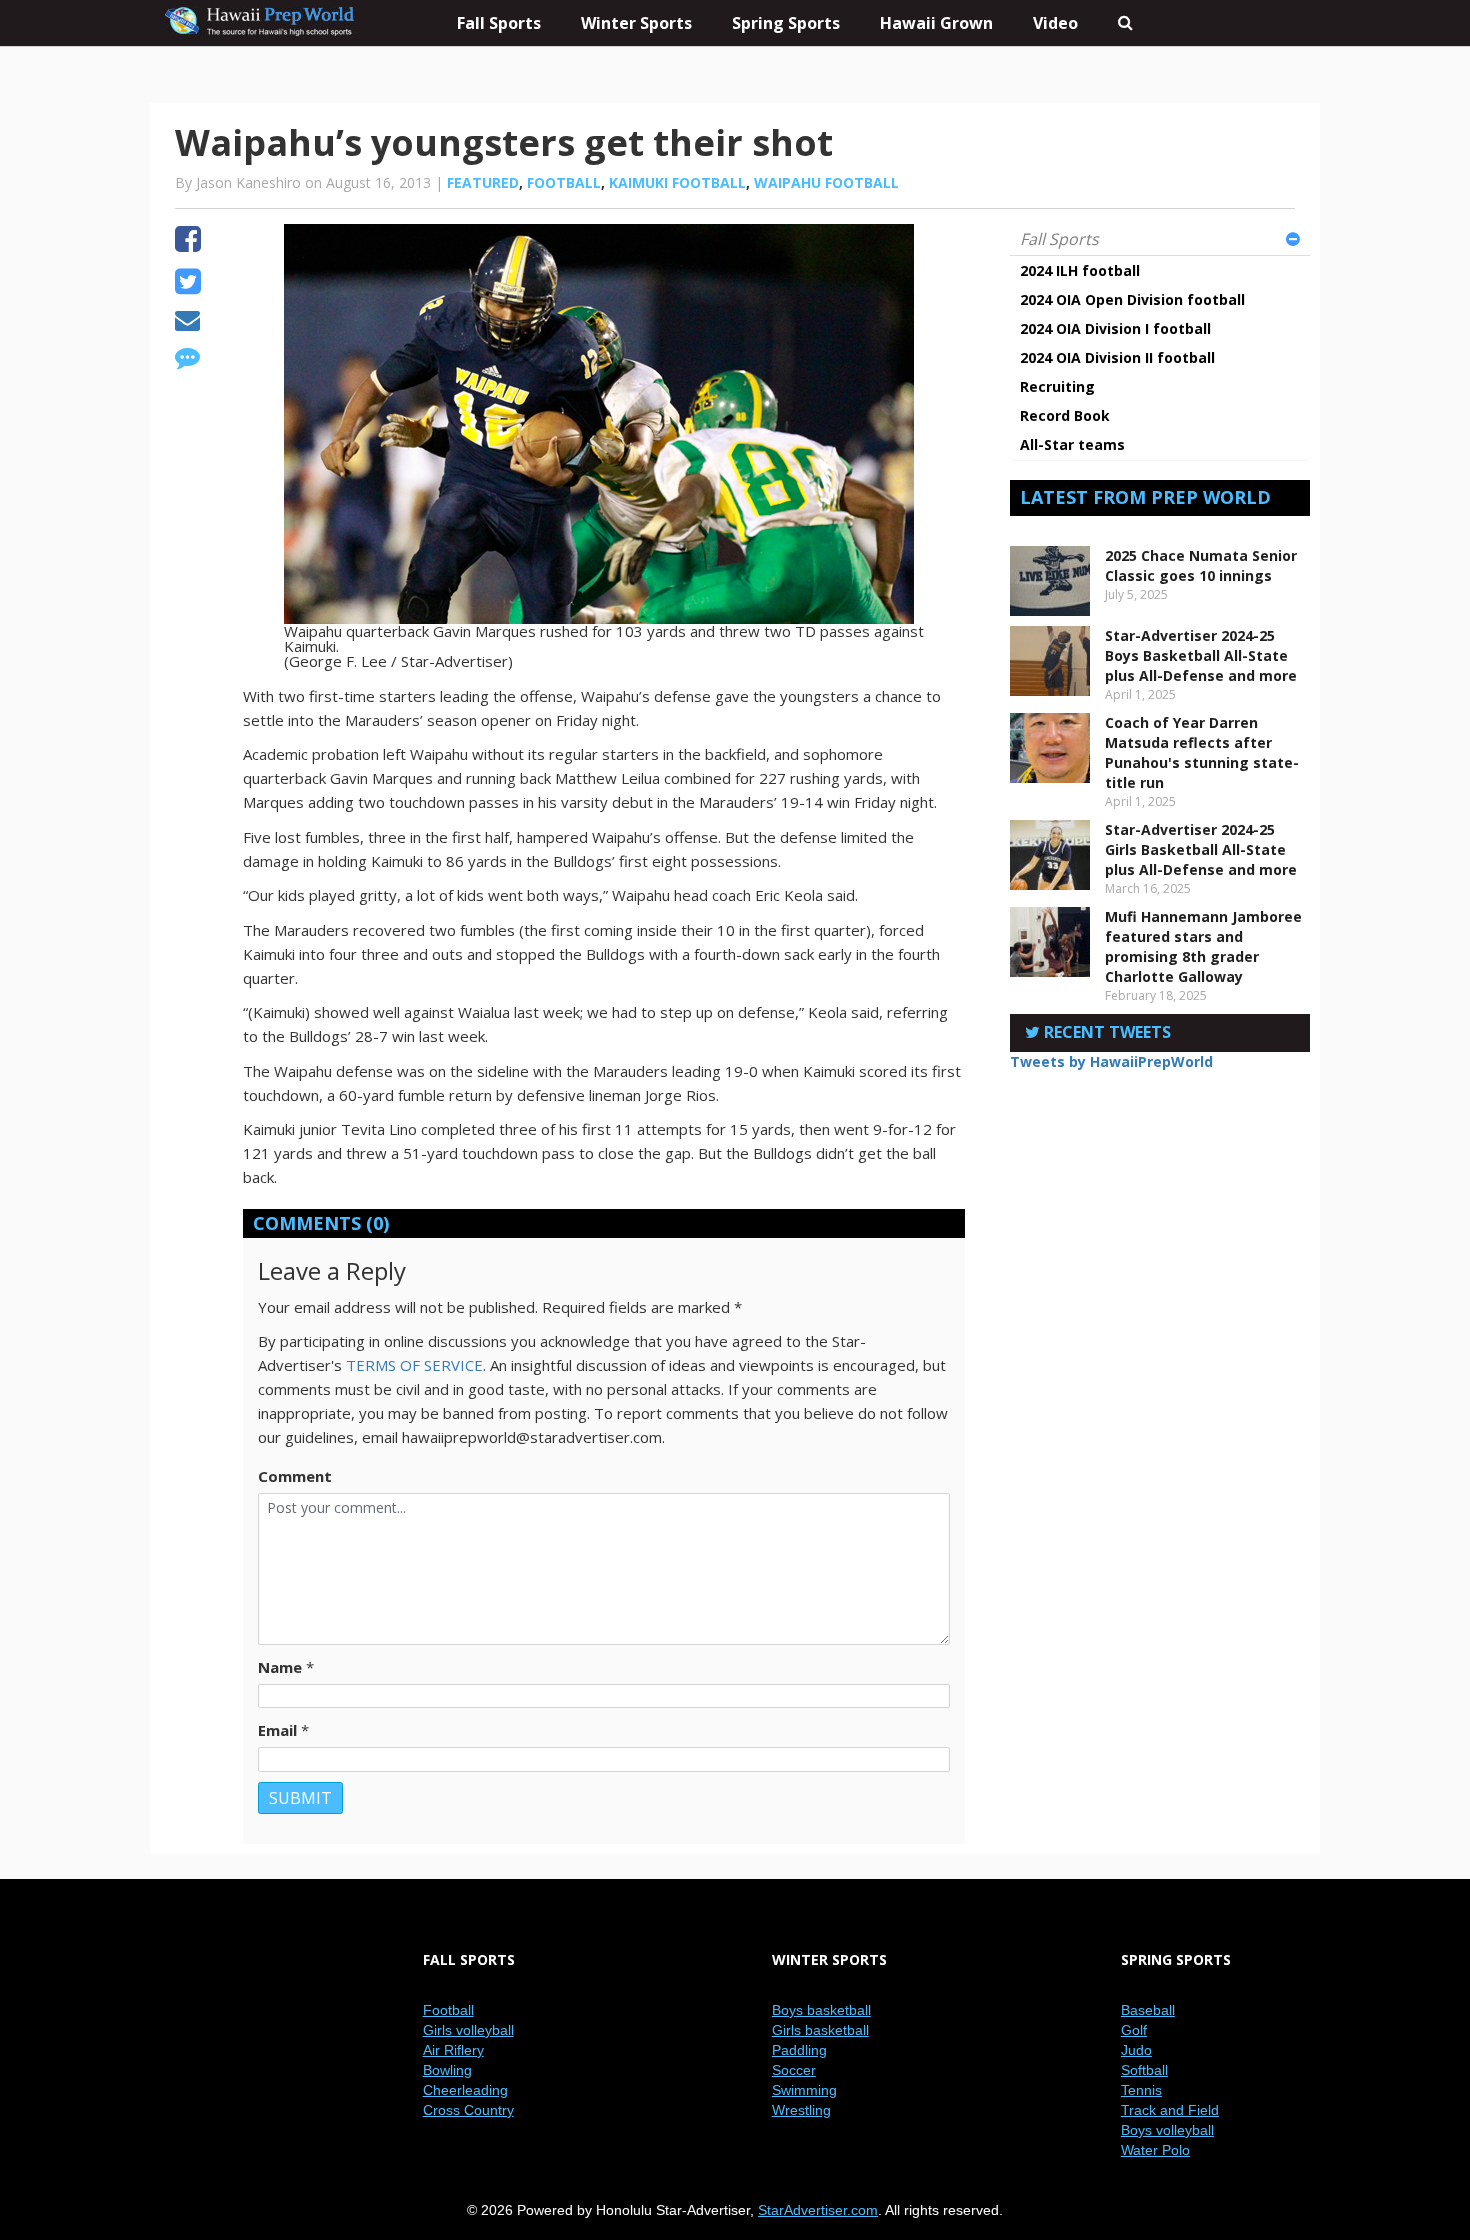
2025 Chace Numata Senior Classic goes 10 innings (1201, 565)
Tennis (1141, 2090)
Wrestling (801, 2110)
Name (280, 1667)
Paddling (799, 2050)
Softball (1144, 2070)
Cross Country (468, 2110)
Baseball (1148, 2010)
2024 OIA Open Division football (1132, 299)
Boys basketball (821, 2010)
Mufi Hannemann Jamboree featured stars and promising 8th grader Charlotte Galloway (1203, 946)
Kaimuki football (677, 182)
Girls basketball (820, 2030)
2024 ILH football (1080, 270)
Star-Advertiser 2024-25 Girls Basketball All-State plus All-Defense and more (1201, 849)
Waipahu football (826, 182)
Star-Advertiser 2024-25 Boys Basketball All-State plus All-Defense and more (1201, 655)
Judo (1136, 2050)
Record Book (1065, 415)
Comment (295, 1476)
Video (1055, 23)
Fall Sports (1059, 239)
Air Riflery (453, 2050)
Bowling (447, 2070)
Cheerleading (465, 2090)
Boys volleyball (1167, 2130)
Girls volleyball (468, 2030)
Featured (483, 182)
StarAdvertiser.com (818, 2210)
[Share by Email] (187, 323)
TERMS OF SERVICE (414, 1365)
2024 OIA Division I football (1115, 328)
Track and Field (1170, 2110)
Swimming (804, 2090)
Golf (1134, 2030)
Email (277, 1730)
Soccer (794, 2070)
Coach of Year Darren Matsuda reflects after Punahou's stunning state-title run (1202, 752)
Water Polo (1155, 2150)
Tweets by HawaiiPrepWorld (1111, 1061)
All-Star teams (1072, 444)
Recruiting (1057, 386)
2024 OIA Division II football (1117, 357)
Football (564, 182)
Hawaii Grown (936, 23)
